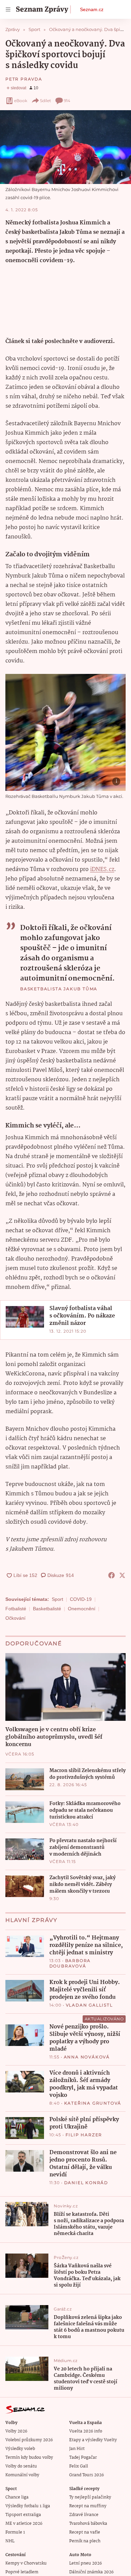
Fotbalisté (16, 1609)
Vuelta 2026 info (86, 2431)
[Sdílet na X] (122, 1575)
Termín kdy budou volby (29, 2458)
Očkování (15, 1618)
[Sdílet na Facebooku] (112, 1575)
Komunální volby (22, 2475)
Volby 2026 (16, 2431)
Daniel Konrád (86, 2183)
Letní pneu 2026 (85, 2563)
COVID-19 (81, 1599)
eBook (21, 101)
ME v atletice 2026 (24, 2524)
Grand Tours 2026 (86, 2475)
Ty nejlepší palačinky (90, 2497)
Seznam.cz (92, 9)
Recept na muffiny (88, 2506)
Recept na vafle (85, 2532)
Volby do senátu (21, 2466)
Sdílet (46, 101)
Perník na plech (85, 2541)
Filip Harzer (84, 2135)
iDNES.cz (102, 870)
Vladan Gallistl (89, 2005)
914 (67, 101)
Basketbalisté (47, 1609)
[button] (65, 147)
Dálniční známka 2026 (91, 2572)
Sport (57, 1599)
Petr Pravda (24, 79)
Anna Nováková (87, 2057)
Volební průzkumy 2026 (29, 2440)
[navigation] (8, 9)
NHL (10, 2541)
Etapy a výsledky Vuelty (93, 2440)
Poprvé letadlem (22, 2572)
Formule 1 (15, 2532)
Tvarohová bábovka (88, 2524)
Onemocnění (82, 1609)
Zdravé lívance (84, 2515)
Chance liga (17, 2497)
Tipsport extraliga (23, 2515)
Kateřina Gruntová (93, 2103)
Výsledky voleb (20, 2449)
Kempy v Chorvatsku (26, 2563)
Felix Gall (79, 2466)
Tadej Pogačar (83, 2458)
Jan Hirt (77, 2449)
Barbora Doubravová (70, 1963)
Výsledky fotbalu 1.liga (28, 2506)
